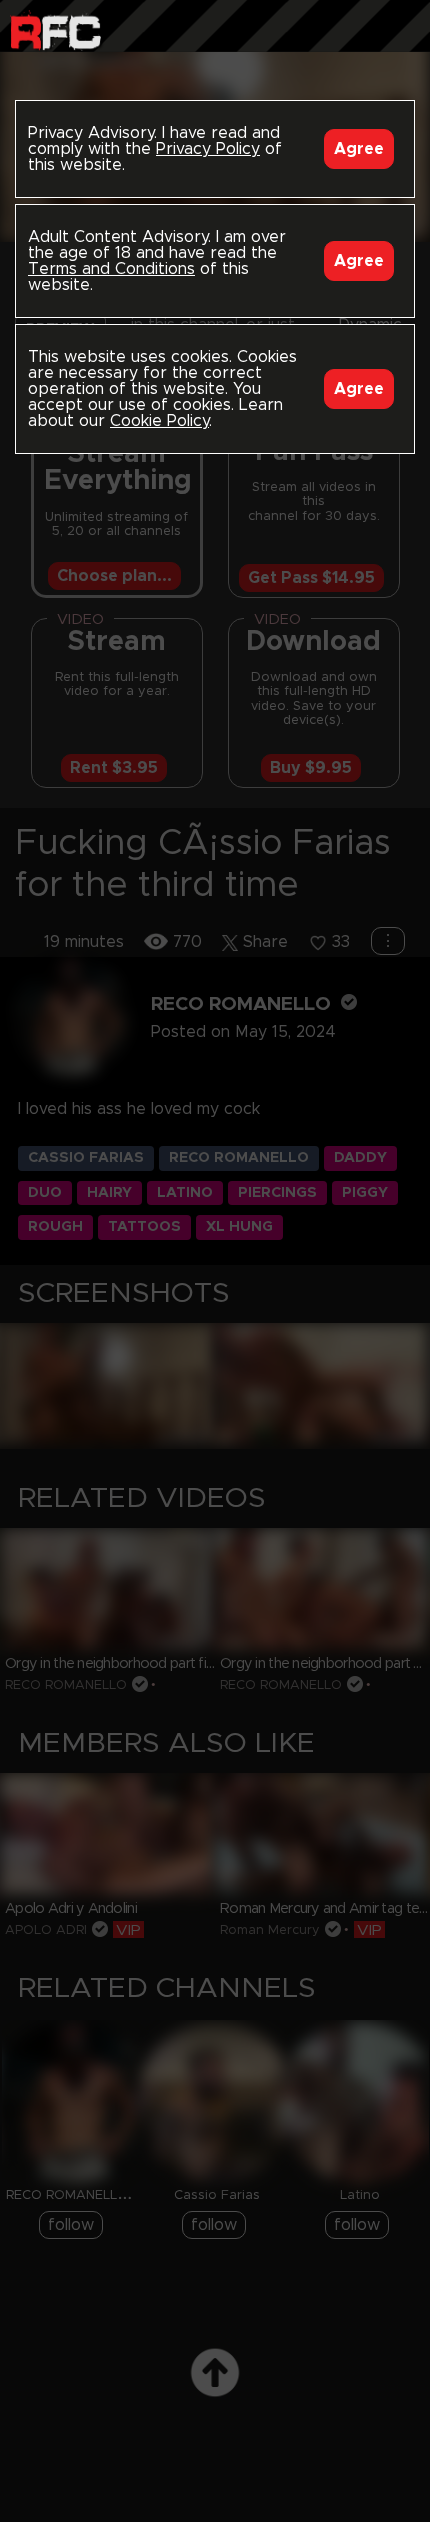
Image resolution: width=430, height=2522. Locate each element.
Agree (359, 149)
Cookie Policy (159, 421)
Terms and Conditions (111, 269)
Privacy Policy (208, 149)
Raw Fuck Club (55, 30)
